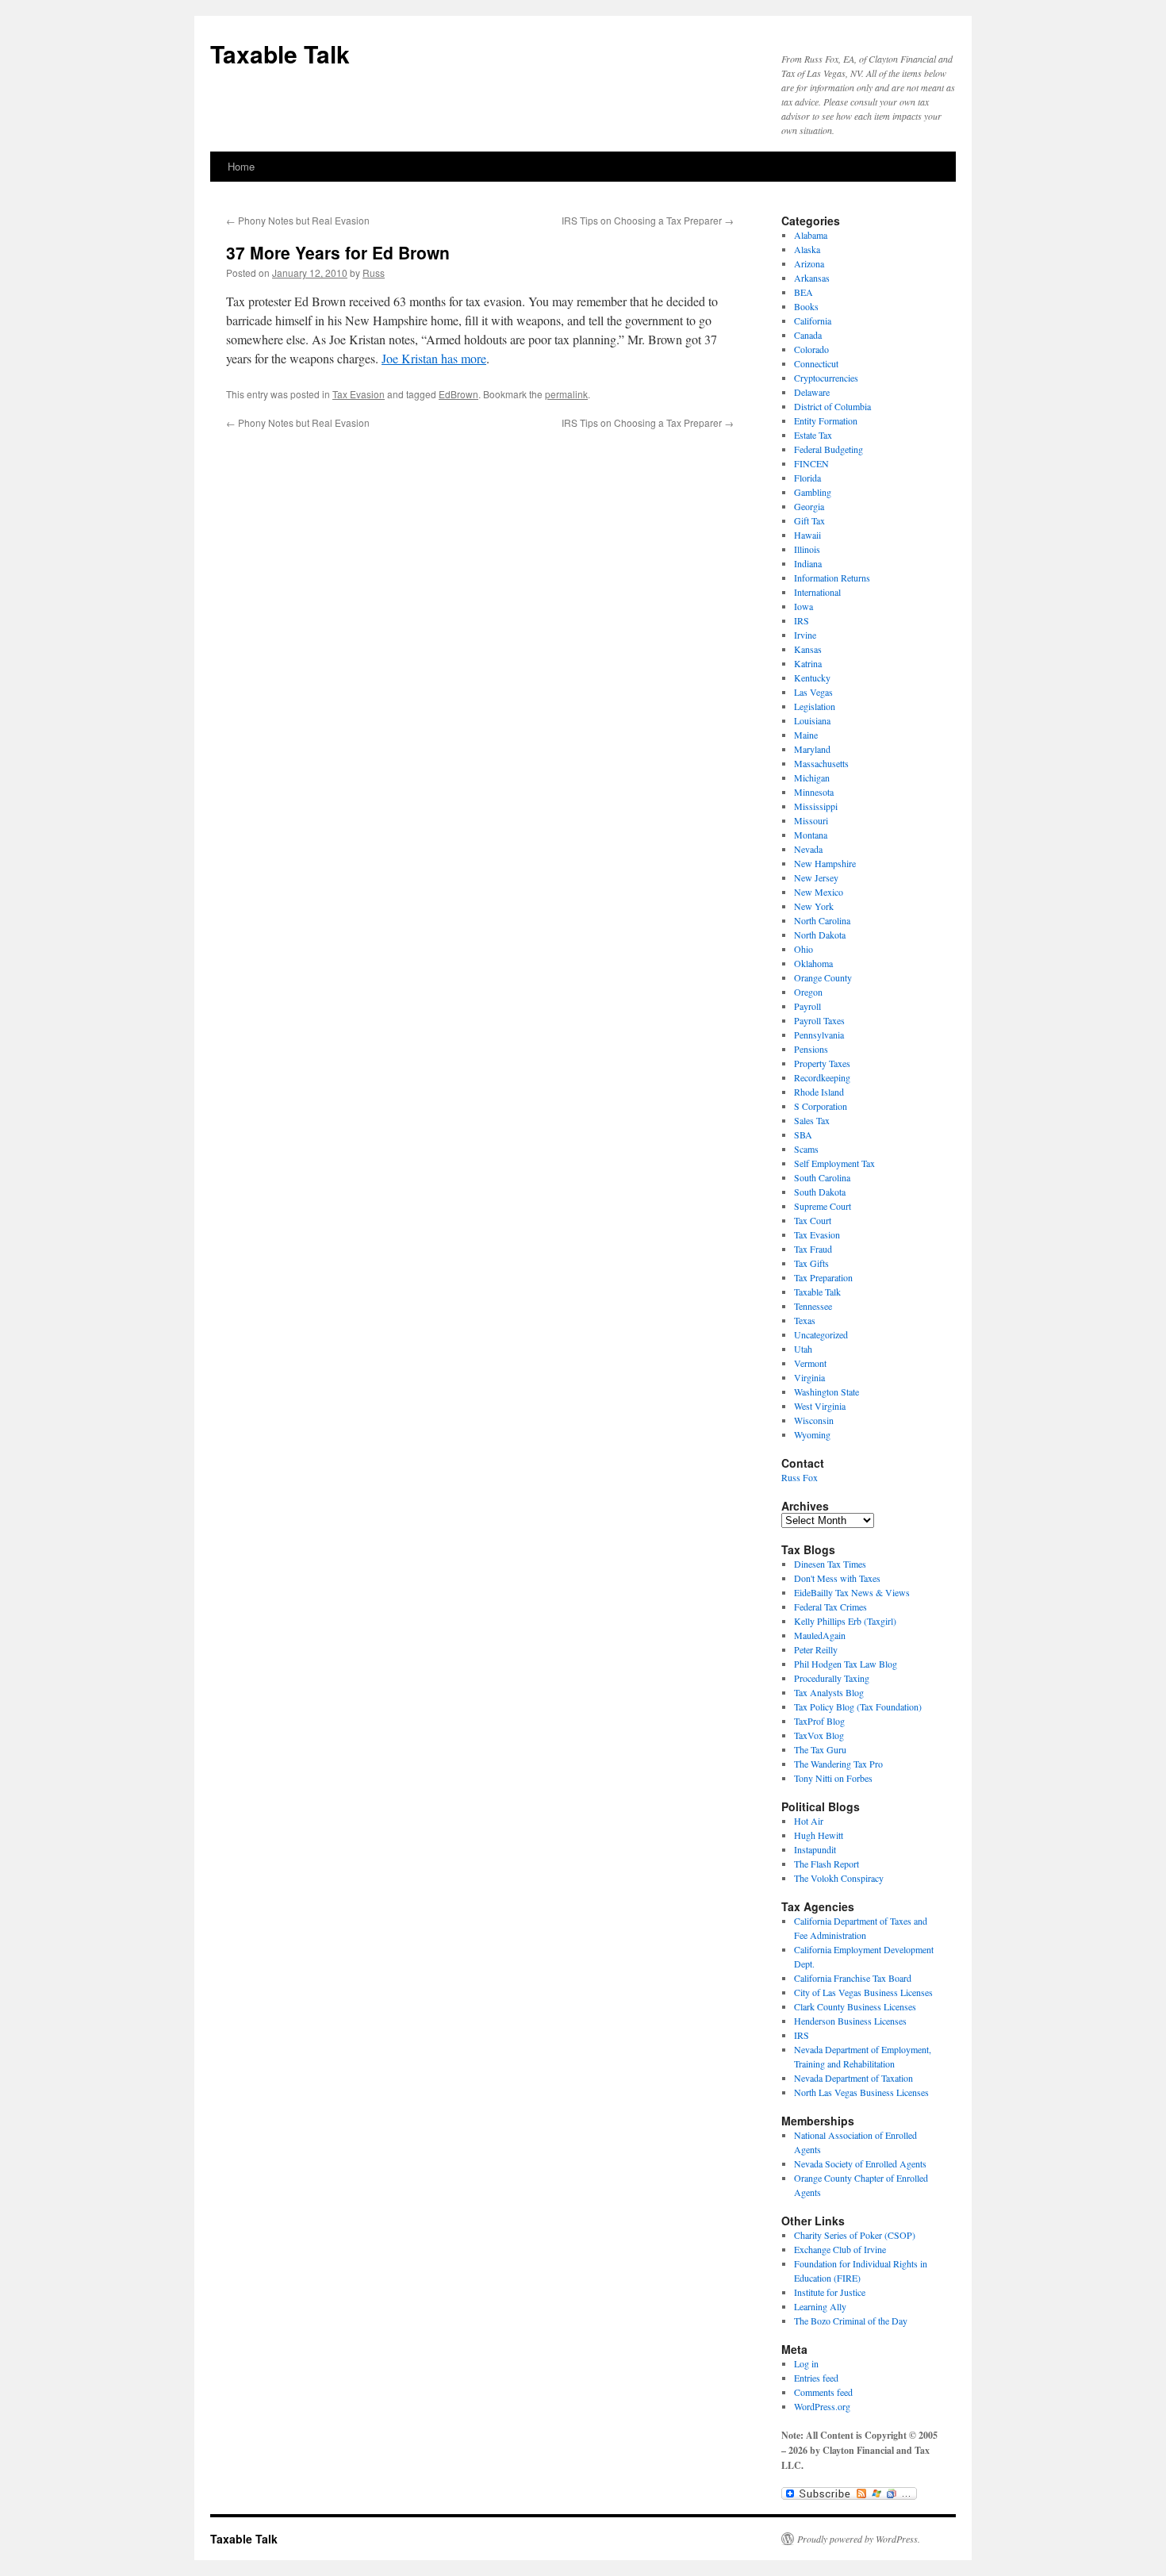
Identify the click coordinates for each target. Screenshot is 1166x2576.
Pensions (811, 1049)
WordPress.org (822, 2406)
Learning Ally (820, 2306)
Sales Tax (812, 1120)
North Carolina (822, 920)
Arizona (809, 263)
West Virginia (820, 1406)
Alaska (807, 249)
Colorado (811, 349)
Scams (806, 1149)
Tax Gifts (811, 1263)
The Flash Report (827, 1864)
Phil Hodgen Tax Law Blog (846, 1664)
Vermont (810, 1363)
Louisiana (812, 720)
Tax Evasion (359, 394)
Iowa (804, 606)
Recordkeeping (822, 1077)
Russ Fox (800, 1477)
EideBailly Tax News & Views (852, 1592)
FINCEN (811, 463)
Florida (807, 478)
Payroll (807, 1006)
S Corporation (821, 1106)
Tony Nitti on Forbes (833, 1778)
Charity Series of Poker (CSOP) (855, 2235)
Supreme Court (823, 1206)
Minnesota (814, 792)
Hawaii (807, 535)
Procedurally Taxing (832, 1678)
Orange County (823, 977)
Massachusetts (821, 763)
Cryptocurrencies (826, 378)
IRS (802, 620)
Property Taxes (822, 1063)
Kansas (808, 649)
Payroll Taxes (819, 1020)
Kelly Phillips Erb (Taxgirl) (845, 1621)
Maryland (812, 749)
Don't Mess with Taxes (837, 1578)
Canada (808, 335)
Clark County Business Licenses (855, 2006)
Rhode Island (819, 1092)
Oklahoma (813, 963)
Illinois (807, 549)
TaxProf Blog (819, 1721)
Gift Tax (809, 520)
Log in (806, 2363)
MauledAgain (820, 1635)
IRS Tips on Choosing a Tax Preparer (648, 220)
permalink (566, 394)
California (813, 321)
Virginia (809, 1377)
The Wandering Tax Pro (838, 1764)
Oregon (808, 992)
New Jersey (816, 877)
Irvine (805, 635)
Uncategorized (821, 1334)
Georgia (809, 506)
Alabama (811, 235)
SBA (803, 1134)
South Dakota (820, 1192)
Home (241, 166)
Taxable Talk (280, 54)
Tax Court (813, 1220)
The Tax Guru (820, 1749)
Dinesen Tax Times (830, 1564)
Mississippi (816, 806)
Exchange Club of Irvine (840, 2249)
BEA (804, 292)
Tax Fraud (813, 1249)
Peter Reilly (816, 1649)
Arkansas (812, 278)
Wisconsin (814, 1420)
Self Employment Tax (834, 1163)
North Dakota (820, 935)
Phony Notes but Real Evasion (298, 220)
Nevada (808, 849)
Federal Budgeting (828, 449)
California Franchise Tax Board (853, 1978)
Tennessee (813, 1306)
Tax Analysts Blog (829, 1692)
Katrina (808, 663)
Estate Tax (813, 435)
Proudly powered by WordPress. (859, 2539)
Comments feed (823, 2392)
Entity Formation (826, 420)
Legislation (815, 706)
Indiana (808, 563)
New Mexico (819, 892)
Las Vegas (813, 692)
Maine (806, 735)
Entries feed (816, 2378)
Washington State (827, 1392)
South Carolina (822, 1177)
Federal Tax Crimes (830, 1607)
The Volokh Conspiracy (839, 1878)
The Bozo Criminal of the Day (851, 2321)
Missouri (811, 820)
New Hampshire (825, 863)
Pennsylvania (819, 1035)
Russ (374, 273)
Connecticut (816, 363)
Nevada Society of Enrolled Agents (860, 2163)
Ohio (804, 949)
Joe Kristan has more (434, 358)
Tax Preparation (823, 1277)
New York (814, 906)
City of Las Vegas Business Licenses (863, 1992)
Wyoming (812, 1434)
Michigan (812, 777)
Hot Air (809, 1821)
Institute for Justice (830, 2292)
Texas (805, 1320)
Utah (803, 1349)
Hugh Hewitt (819, 1835)
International (817, 592)
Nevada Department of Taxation (853, 2078)
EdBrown (458, 394)
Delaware (812, 392)
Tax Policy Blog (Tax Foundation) (858, 1706)
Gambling (813, 492)
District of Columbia (832, 406)
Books (806, 306)
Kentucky (812, 678)
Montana (811, 835)
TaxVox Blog (819, 1735)
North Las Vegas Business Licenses (861, 2092)
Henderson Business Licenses (850, 2021)
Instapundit (815, 1849)
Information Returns (832, 578)
